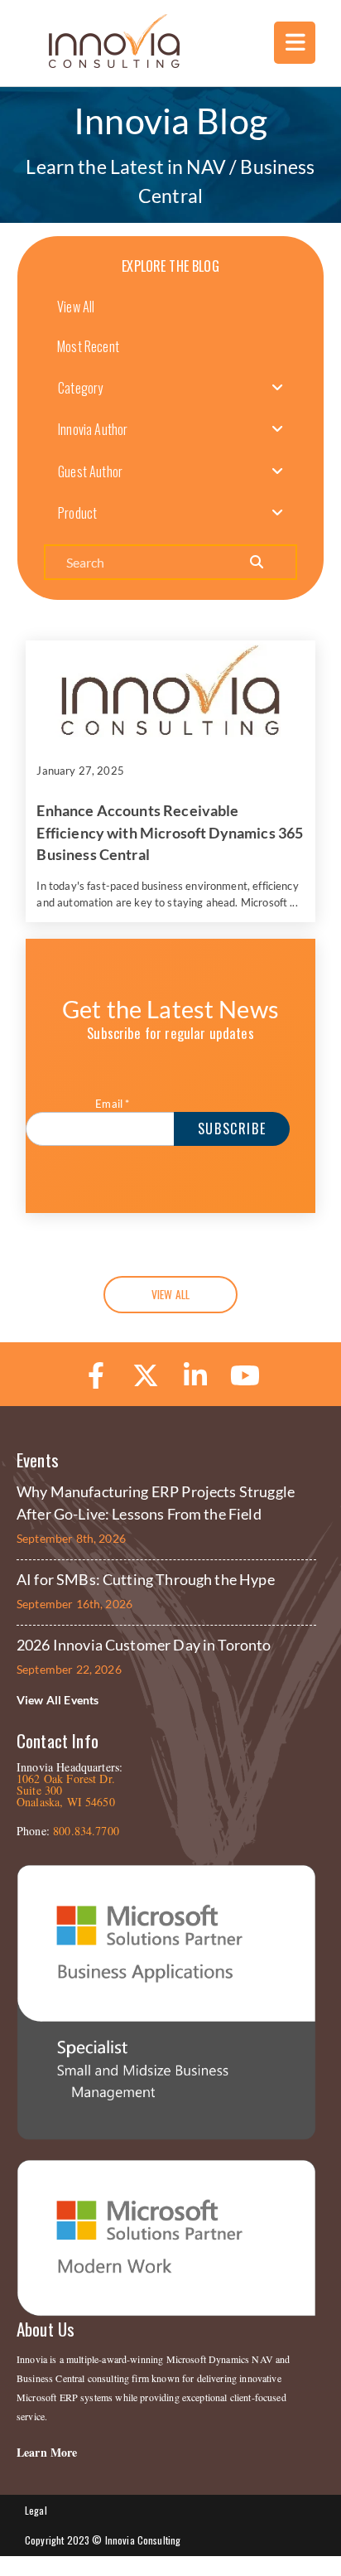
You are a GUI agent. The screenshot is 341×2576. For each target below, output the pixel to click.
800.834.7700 (86, 1831)
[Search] (257, 562)
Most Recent (88, 346)
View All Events (58, 1700)
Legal (36, 2510)
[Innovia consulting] (103, 63)
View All (76, 307)
